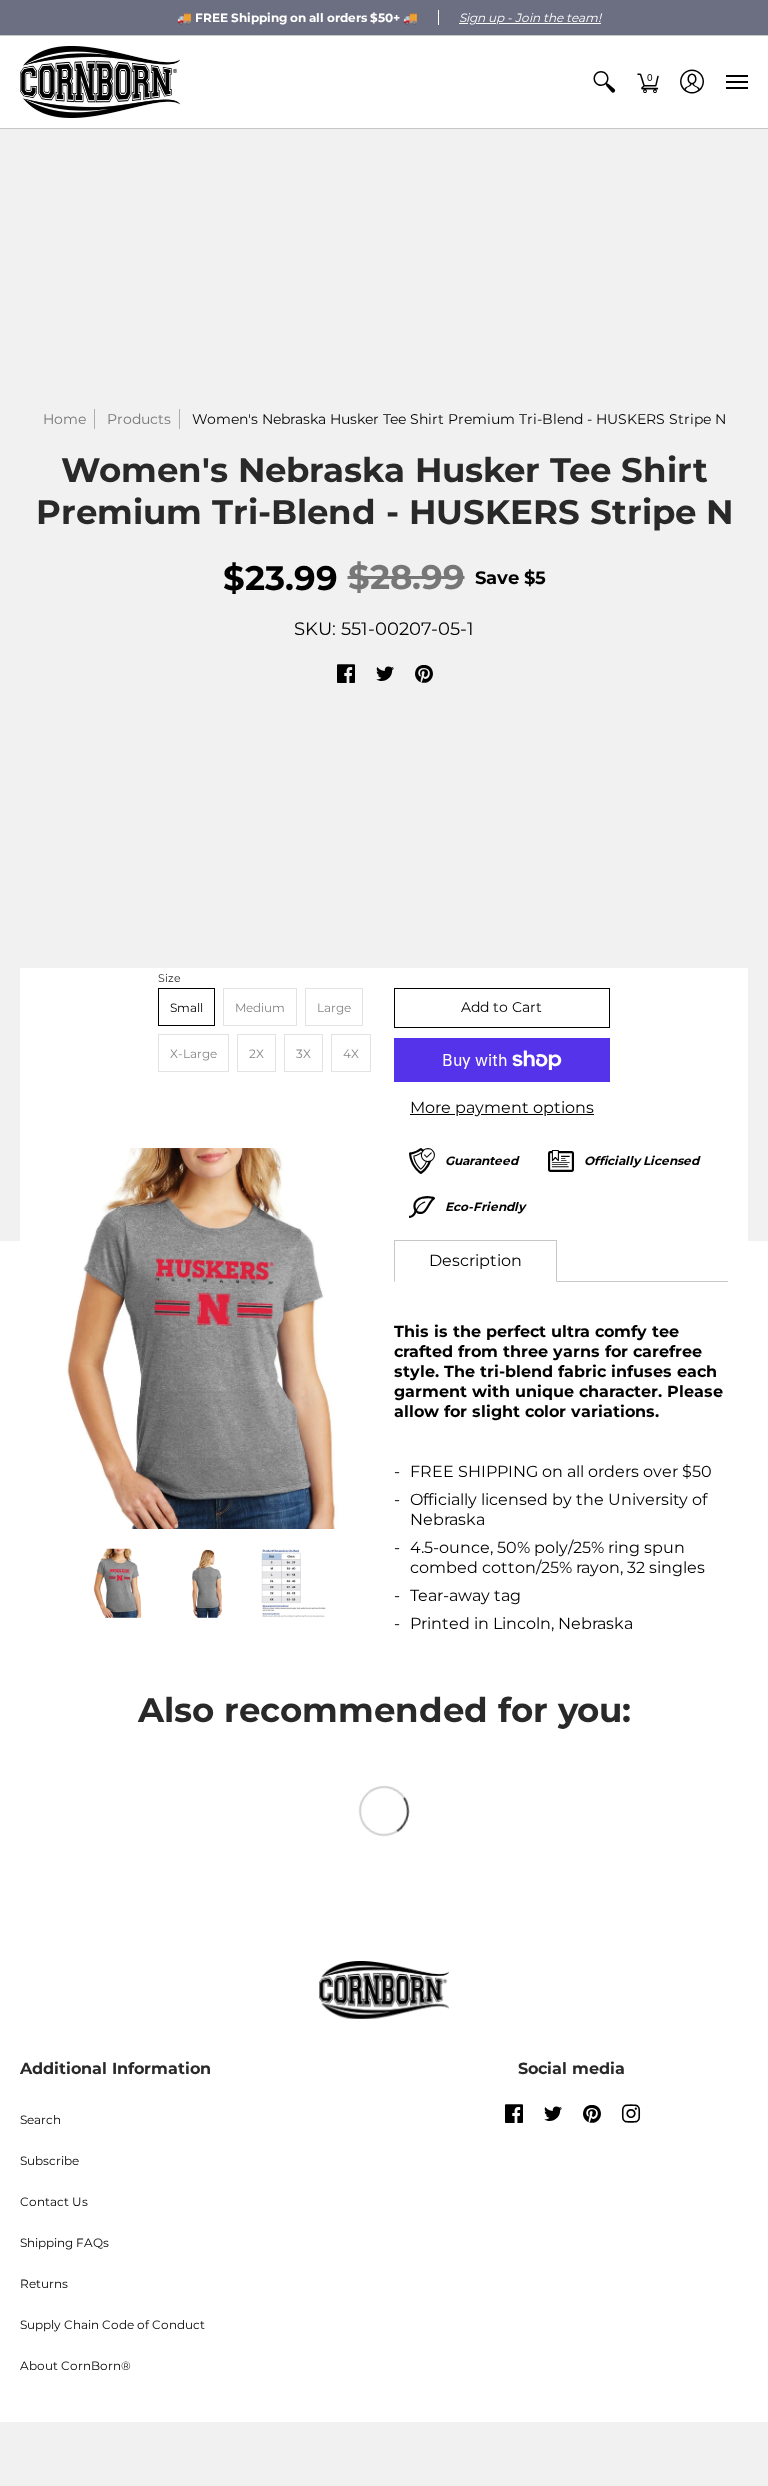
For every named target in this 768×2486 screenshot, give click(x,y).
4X (351, 1053)
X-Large (193, 1053)
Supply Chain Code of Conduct (112, 2324)
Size (169, 978)
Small (186, 1007)
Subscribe (49, 2160)
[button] (604, 82)
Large (334, 1007)
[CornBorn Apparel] (100, 82)
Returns (44, 2283)
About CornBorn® (75, 2365)
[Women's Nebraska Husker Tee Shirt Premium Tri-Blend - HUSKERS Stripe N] (207, 1339)
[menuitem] (604, 82)
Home (64, 419)
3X (303, 1053)
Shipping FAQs (64, 2242)
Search (40, 2119)
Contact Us (54, 2201)
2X (256, 1053)
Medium (260, 1007)
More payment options (502, 1107)
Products (139, 419)
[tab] (475, 1261)
